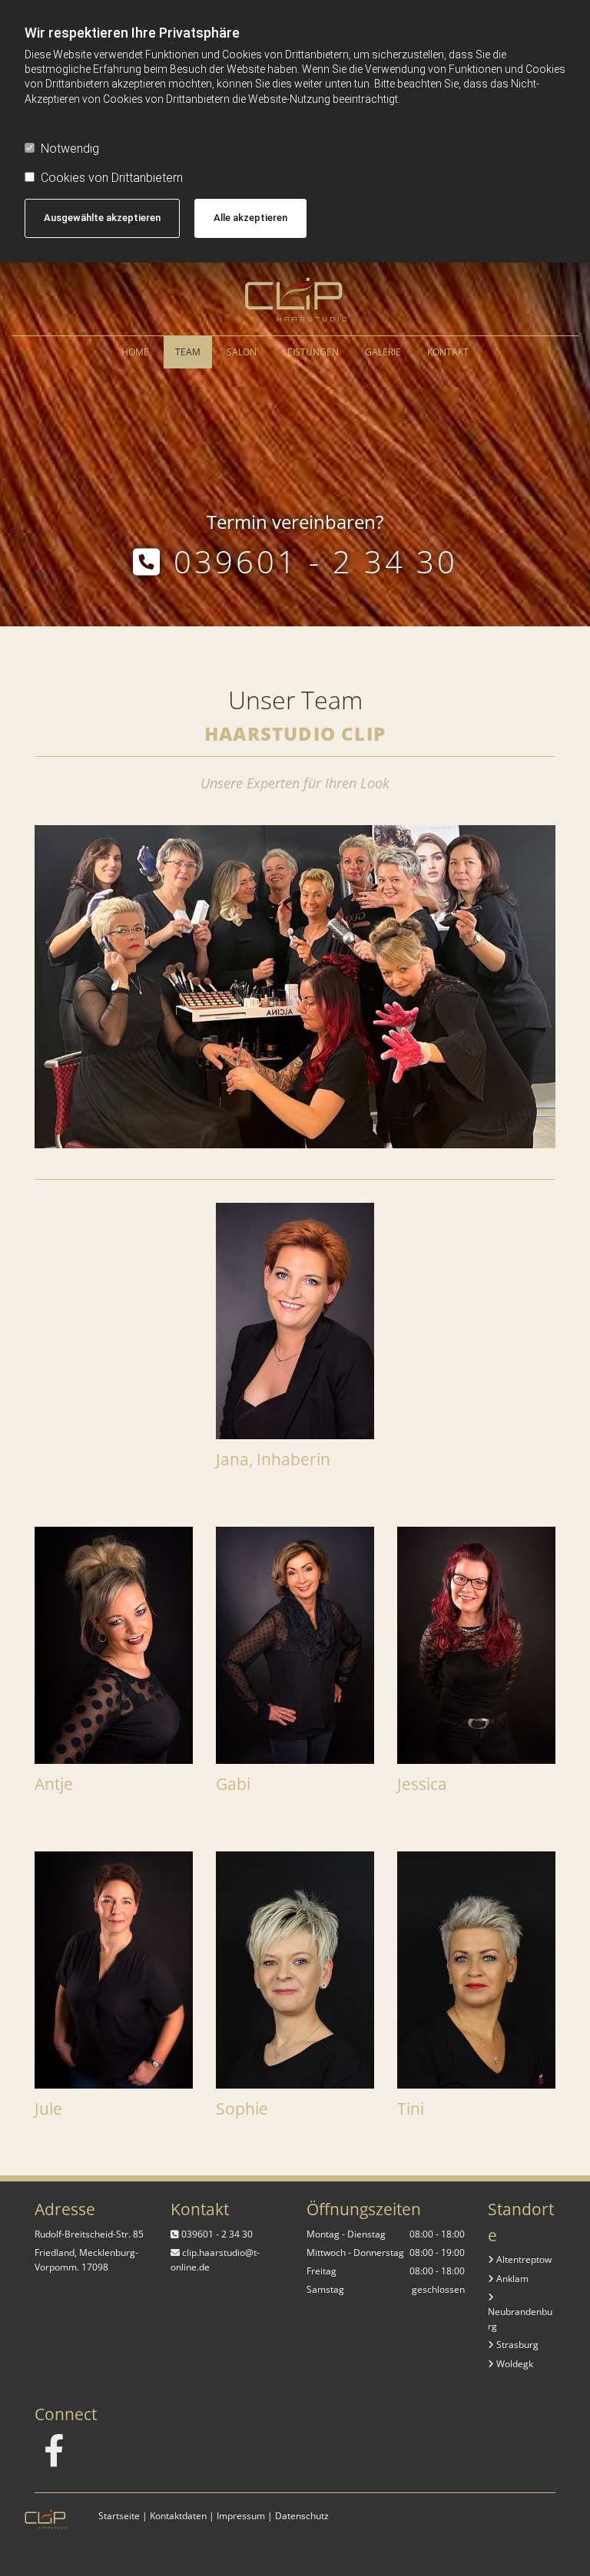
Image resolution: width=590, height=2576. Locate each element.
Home (135, 352)
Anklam (508, 2279)
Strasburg (513, 2345)
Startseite (119, 2516)
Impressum (241, 2516)
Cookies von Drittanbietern (112, 178)
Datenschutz (302, 2516)
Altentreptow (520, 2259)
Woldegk (510, 2364)
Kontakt (448, 352)
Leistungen (311, 352)
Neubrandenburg (520, 2312)
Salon (242, 352)
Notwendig (70, 149)
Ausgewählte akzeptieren (102, 218)
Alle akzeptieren (250, 218)
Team (188, 352)
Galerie (383, 352)
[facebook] (54, 2450)
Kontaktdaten (178, 2516)
